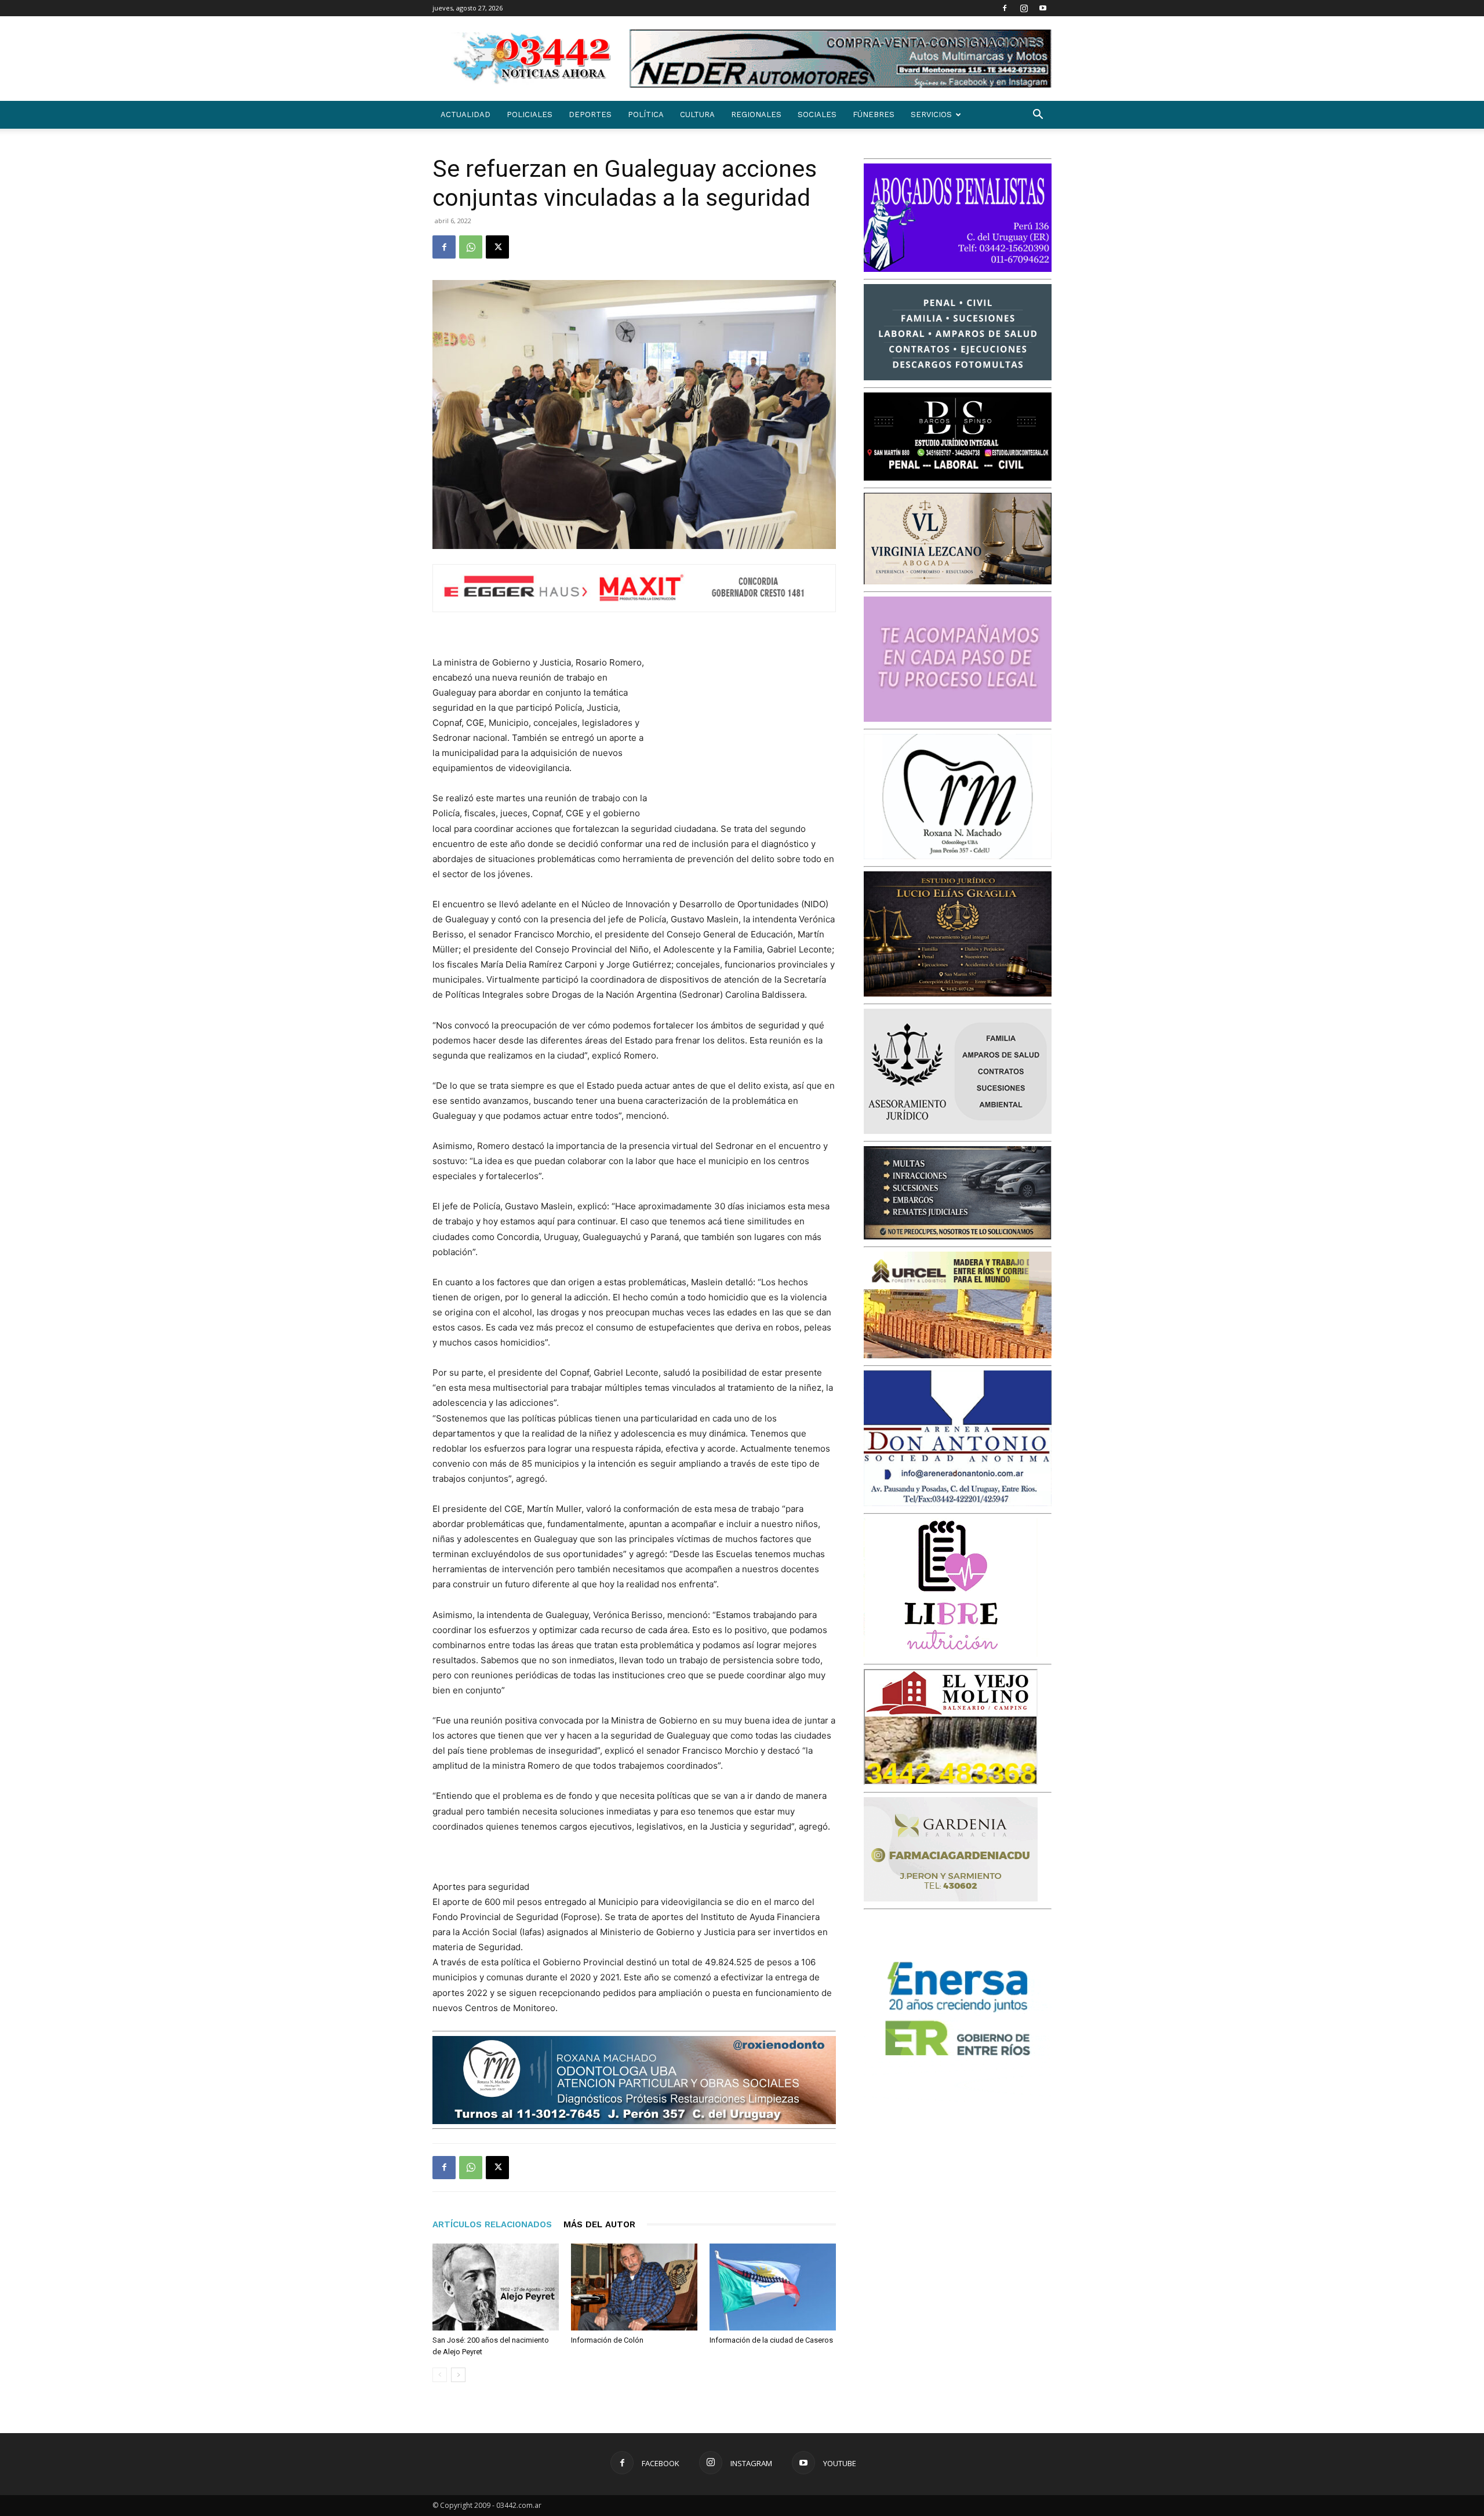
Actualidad (465, 114)
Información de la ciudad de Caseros (771, 2340)
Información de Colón (607, 2340)
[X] (497, 247)
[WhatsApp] (471, 247)
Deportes (590, 114)
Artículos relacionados (492, 2224)
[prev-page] (440, 2375)
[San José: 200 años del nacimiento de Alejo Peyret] (496, 2287)
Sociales (817, 114)
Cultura (697, 114)
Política (646, 114)
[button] (1038, 116)
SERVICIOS (931, 114)
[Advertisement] (749, 731)
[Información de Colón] (634, 2287)
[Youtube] (1043, 8)
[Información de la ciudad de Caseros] (773, 2287)
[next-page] (458, 2375)
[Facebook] (1005, 8)
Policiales (530, 114)
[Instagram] (1024, 8)
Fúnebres (874, 114)
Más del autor (599, 2224)
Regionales (756, 114)
